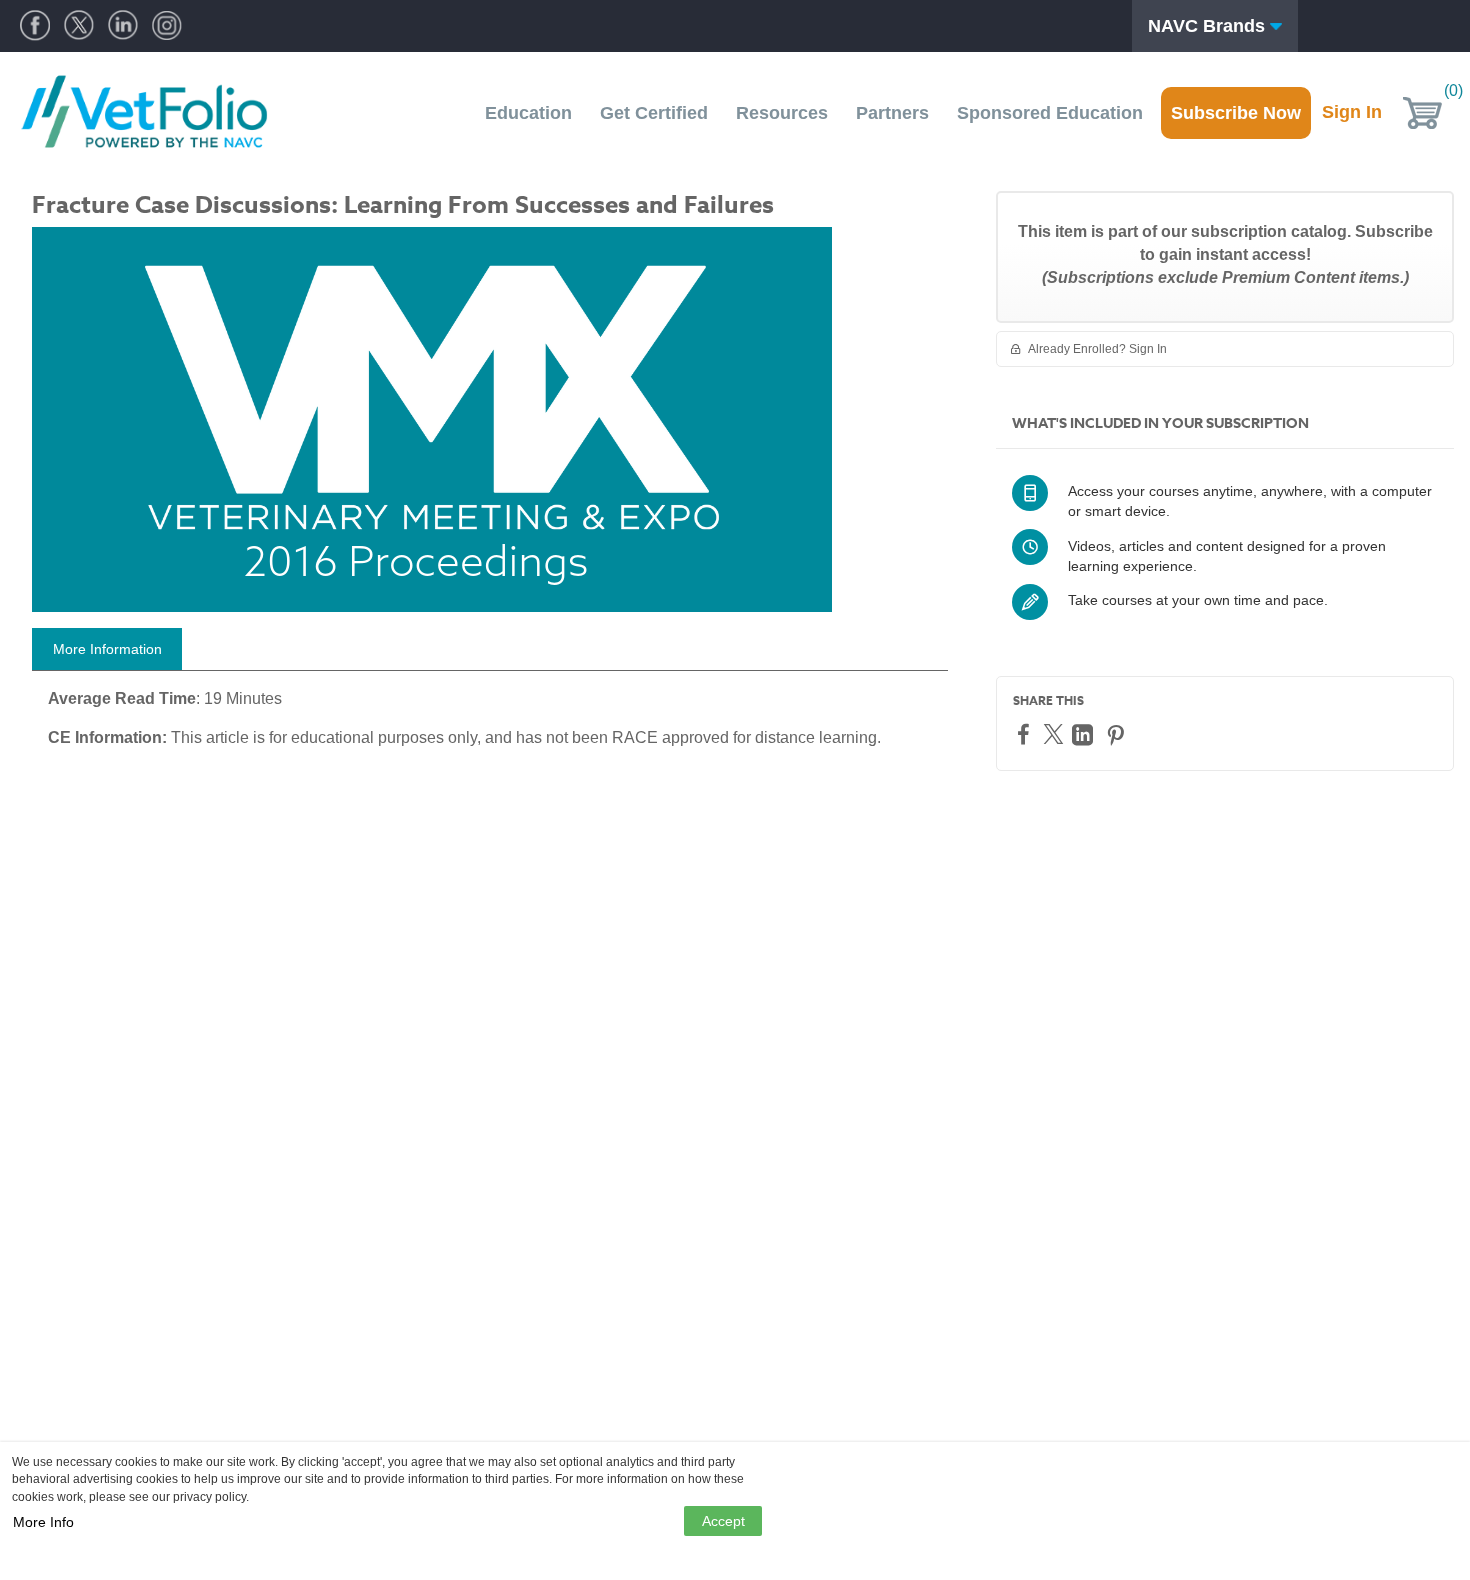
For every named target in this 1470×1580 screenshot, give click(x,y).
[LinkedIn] (1085, 734)
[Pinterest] (1118, 734)
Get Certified (654, 113)
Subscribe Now (1236, 113)
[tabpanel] (490, 726)
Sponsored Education (1050, 113)
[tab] (107, 649)
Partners (892, 113)
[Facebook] (1026, 733)
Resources (782, 113)
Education (528, 113)
